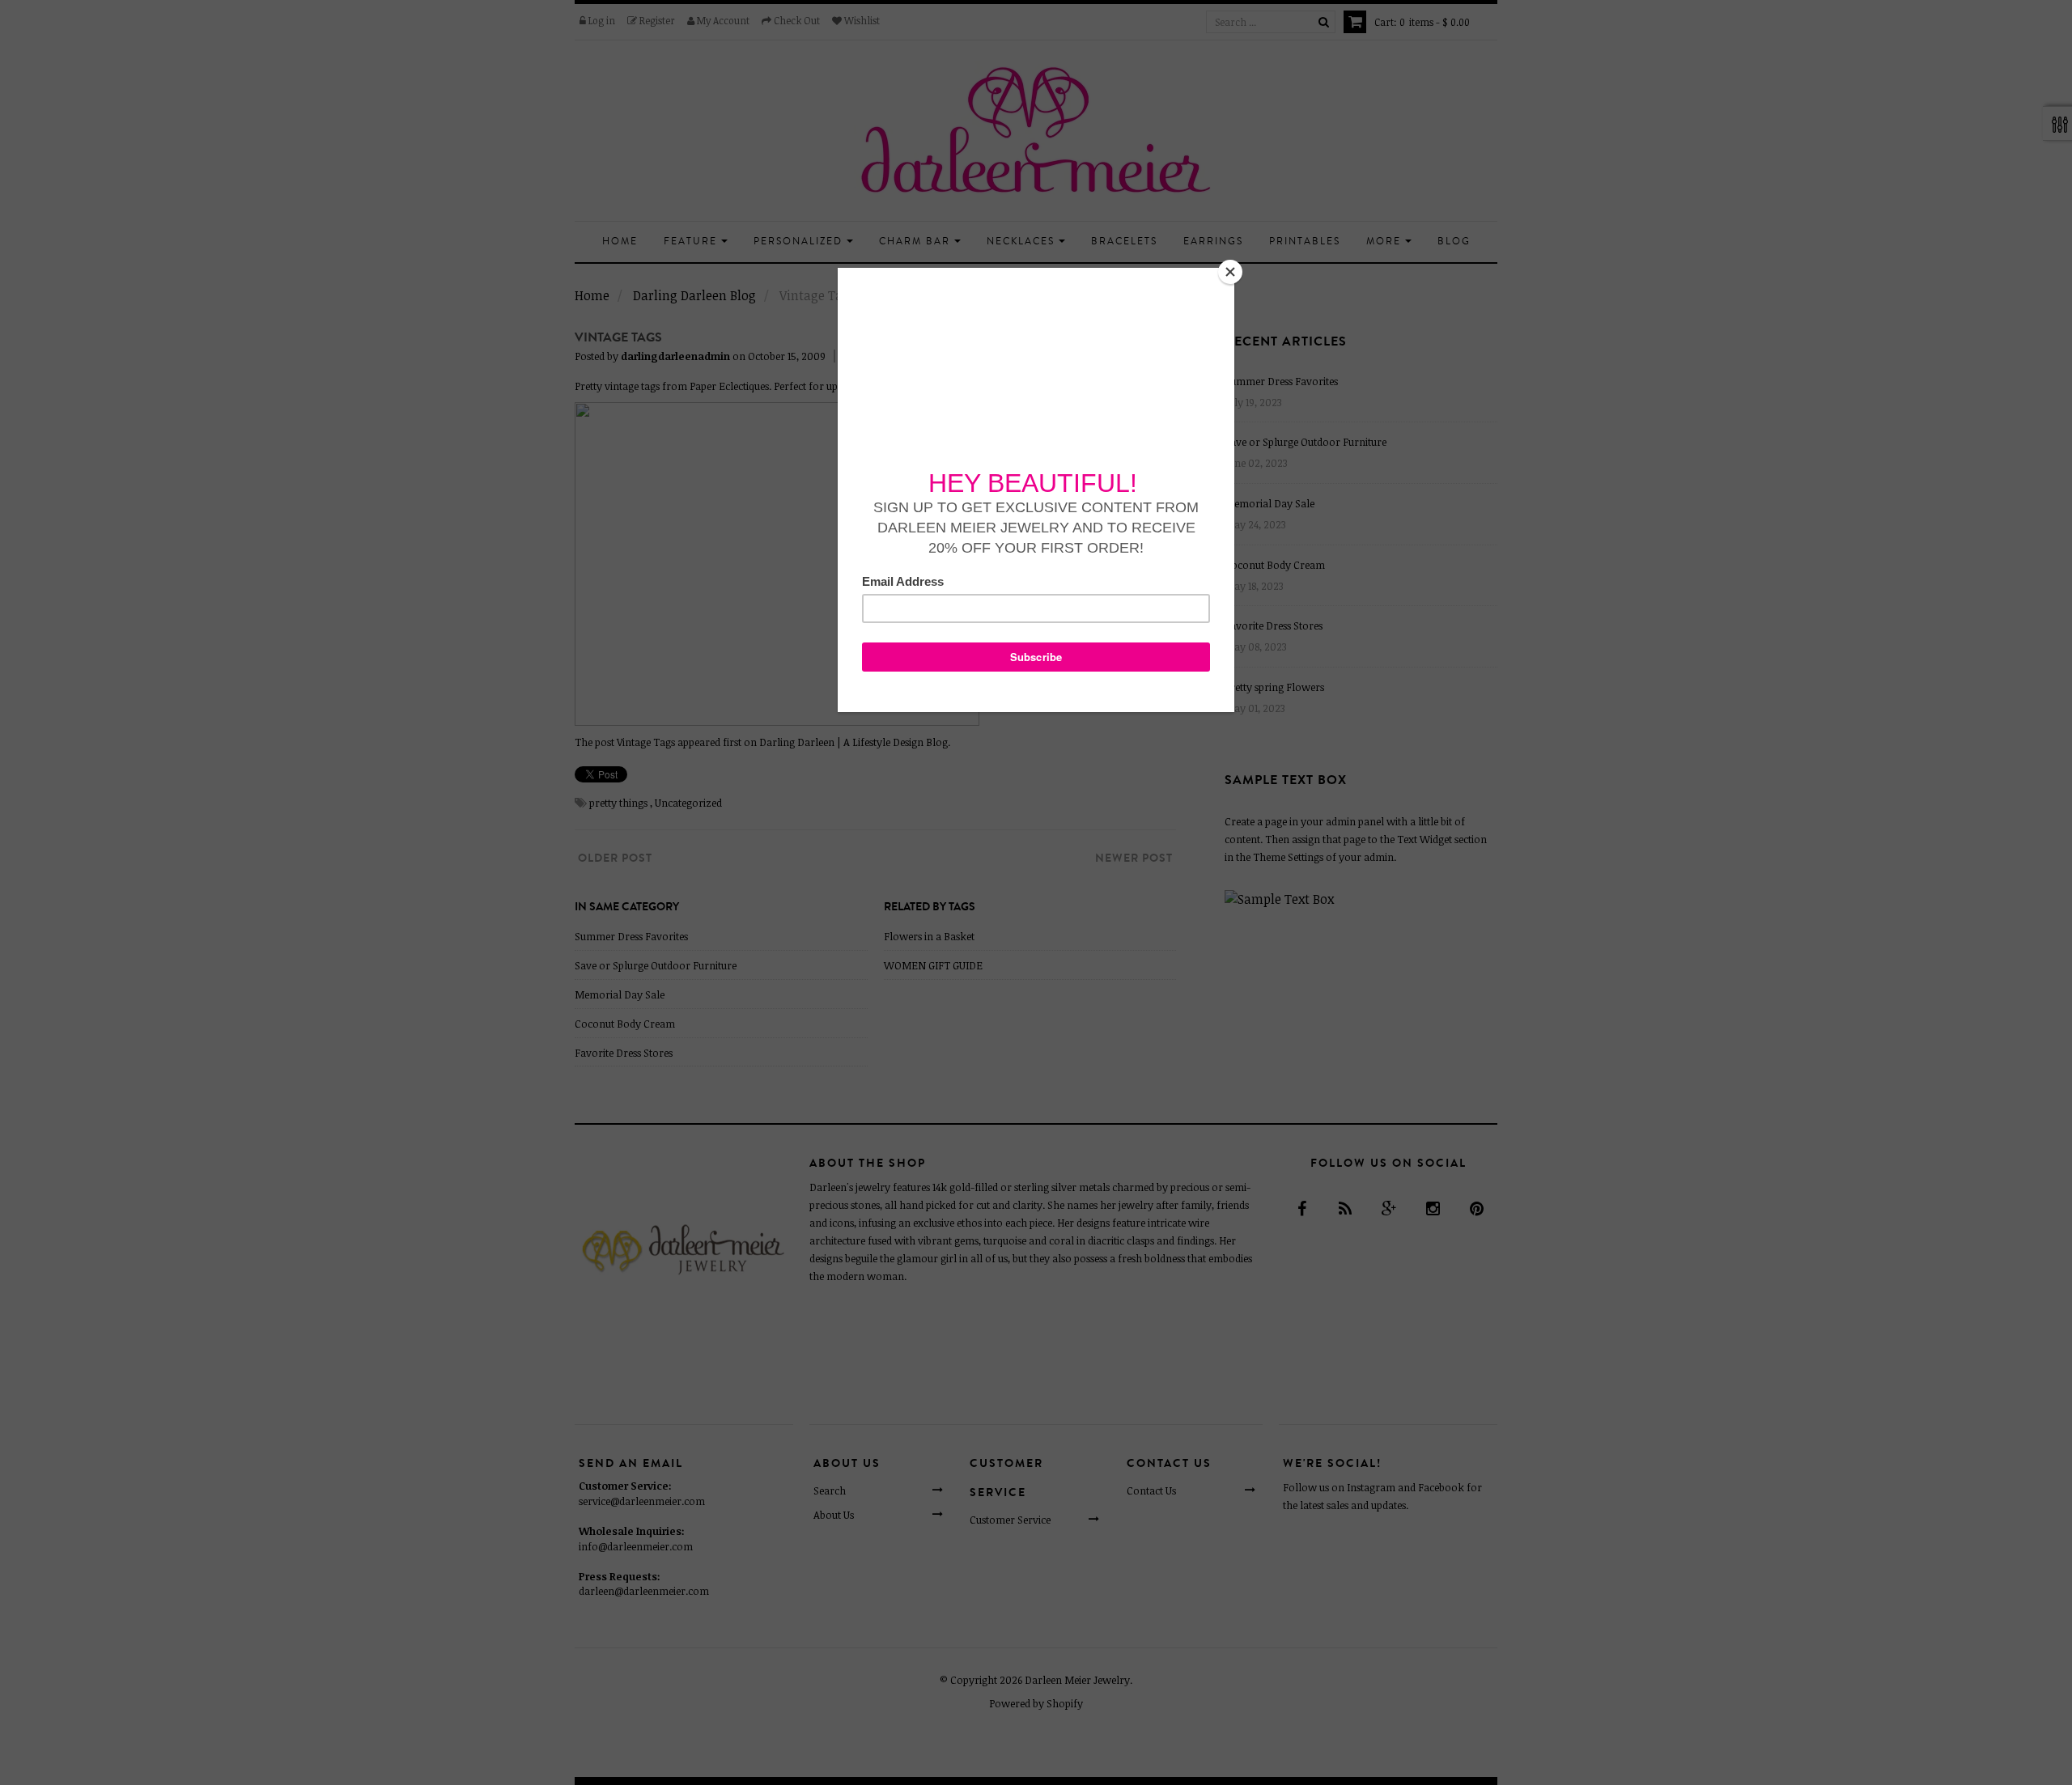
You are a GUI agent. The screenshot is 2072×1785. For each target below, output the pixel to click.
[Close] (1230, 272)
